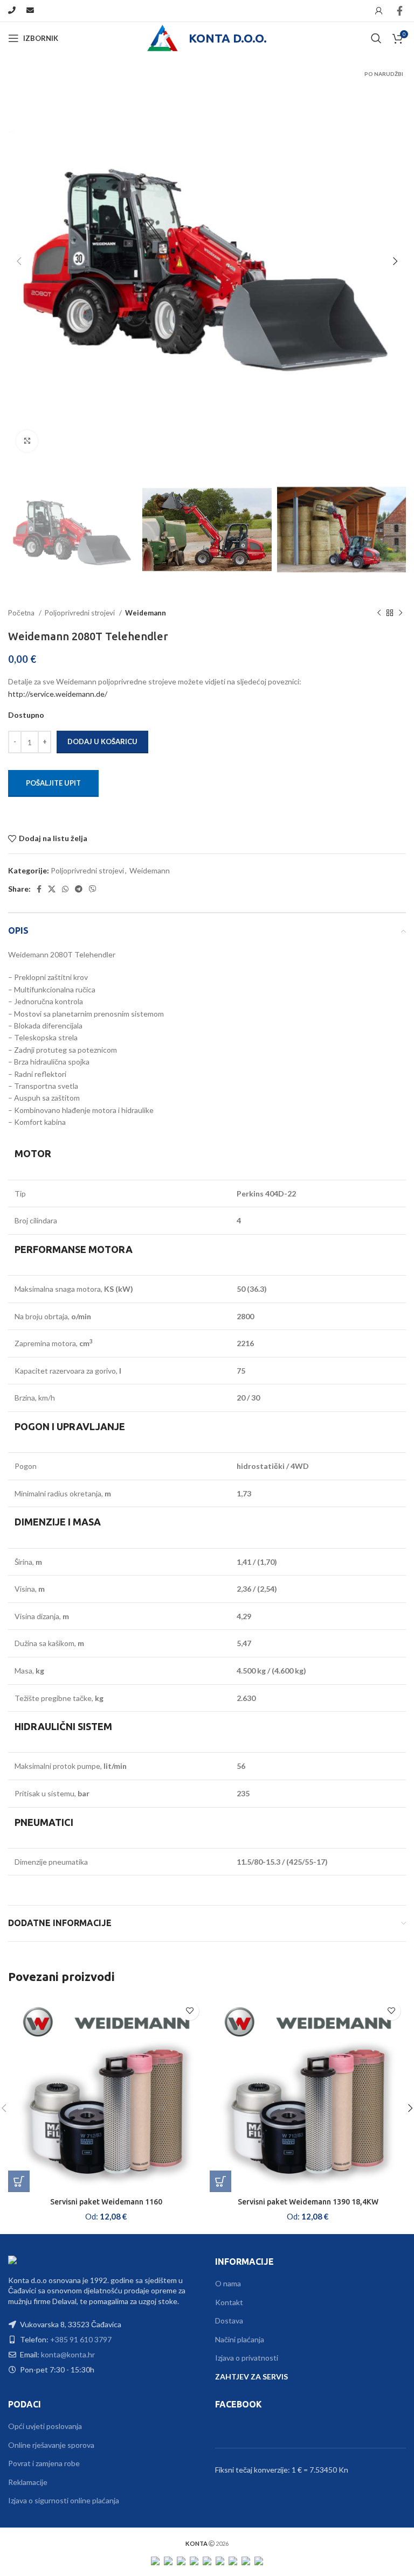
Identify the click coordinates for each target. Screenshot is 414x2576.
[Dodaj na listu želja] (189, 2011)
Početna (22, 613)
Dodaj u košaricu (102, 741)
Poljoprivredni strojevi (81, 613)
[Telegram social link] (79, 889)
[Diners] (233, 2560)
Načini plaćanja (240, 2339)
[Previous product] (379, 613)
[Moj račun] (379, 11)
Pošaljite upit (53, 783)
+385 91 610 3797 (81, 2339)
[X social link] (52, 889)
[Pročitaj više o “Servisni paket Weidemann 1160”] (19, 2181)
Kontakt (229, 2302)
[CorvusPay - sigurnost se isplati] (259, 2560)
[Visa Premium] (194, 2560)
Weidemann (146, 613)
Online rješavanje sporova (51, 2445)
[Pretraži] (376, 38)
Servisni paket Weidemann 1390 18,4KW (308, 2202)
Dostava (229, 2320)
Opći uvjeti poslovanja (45, 2426)
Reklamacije (28, 2482)
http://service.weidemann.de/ (58, 694)
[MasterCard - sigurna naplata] (168, 2560)
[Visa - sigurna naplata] (155, 2560)
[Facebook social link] (400, 11)
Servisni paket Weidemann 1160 (106, 2202)
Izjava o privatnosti (247, 2358)
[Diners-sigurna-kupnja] (246, 2560)
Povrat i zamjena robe (44, 2463)
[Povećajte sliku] (27, 441)
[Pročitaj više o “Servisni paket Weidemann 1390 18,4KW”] (220, 2181)
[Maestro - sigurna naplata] (181, 2560)
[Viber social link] (93, 889)
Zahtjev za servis (251, 2376)
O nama (228, 2283)
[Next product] (401, 613)
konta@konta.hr (68, 2354)
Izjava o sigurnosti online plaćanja (64, 2500)
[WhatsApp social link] (65, 889)
